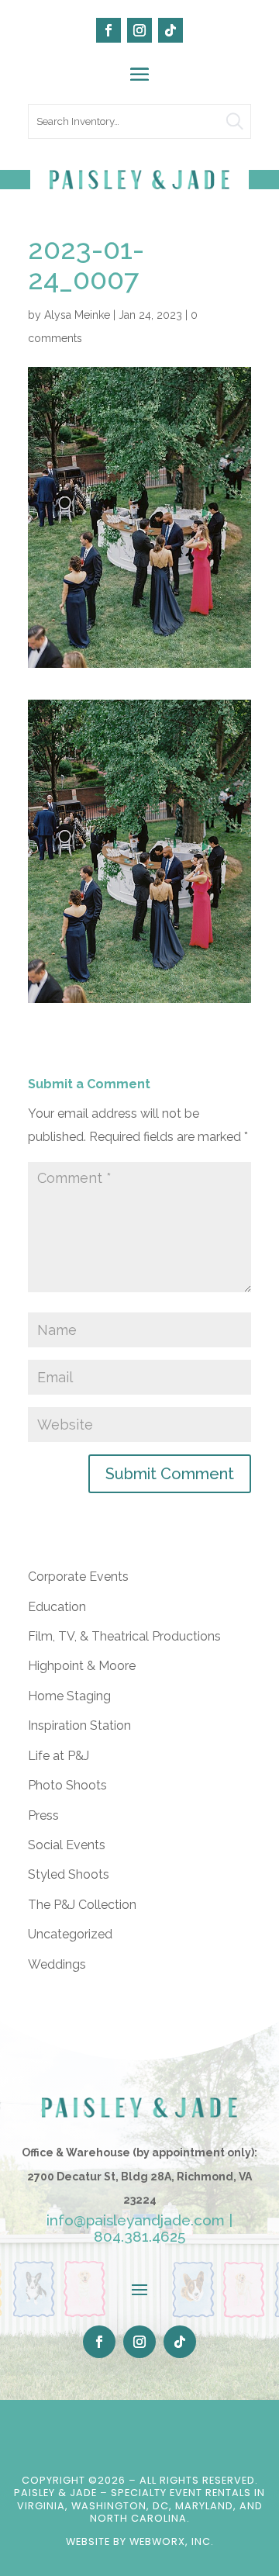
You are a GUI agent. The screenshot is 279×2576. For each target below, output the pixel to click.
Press (43, 1815)
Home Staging (69, 1696)
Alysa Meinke (77, 315)
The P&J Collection (82, 1905)
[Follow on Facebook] (108, 30)
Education (57, 1607)
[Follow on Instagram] (139, 30)
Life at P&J (59, 1756)
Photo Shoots (67, 1785)
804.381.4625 (139, 2236)
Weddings (57, 1964)
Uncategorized (70, 1934)
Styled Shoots (69, 1874)
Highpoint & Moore (82, 1666)
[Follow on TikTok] (170, 30)
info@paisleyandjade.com (136, 2220)
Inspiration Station (79, 1725)
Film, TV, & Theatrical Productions (124, 1636)
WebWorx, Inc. (172, 2541)
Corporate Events (78, 1577)
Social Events (67, 1845)
